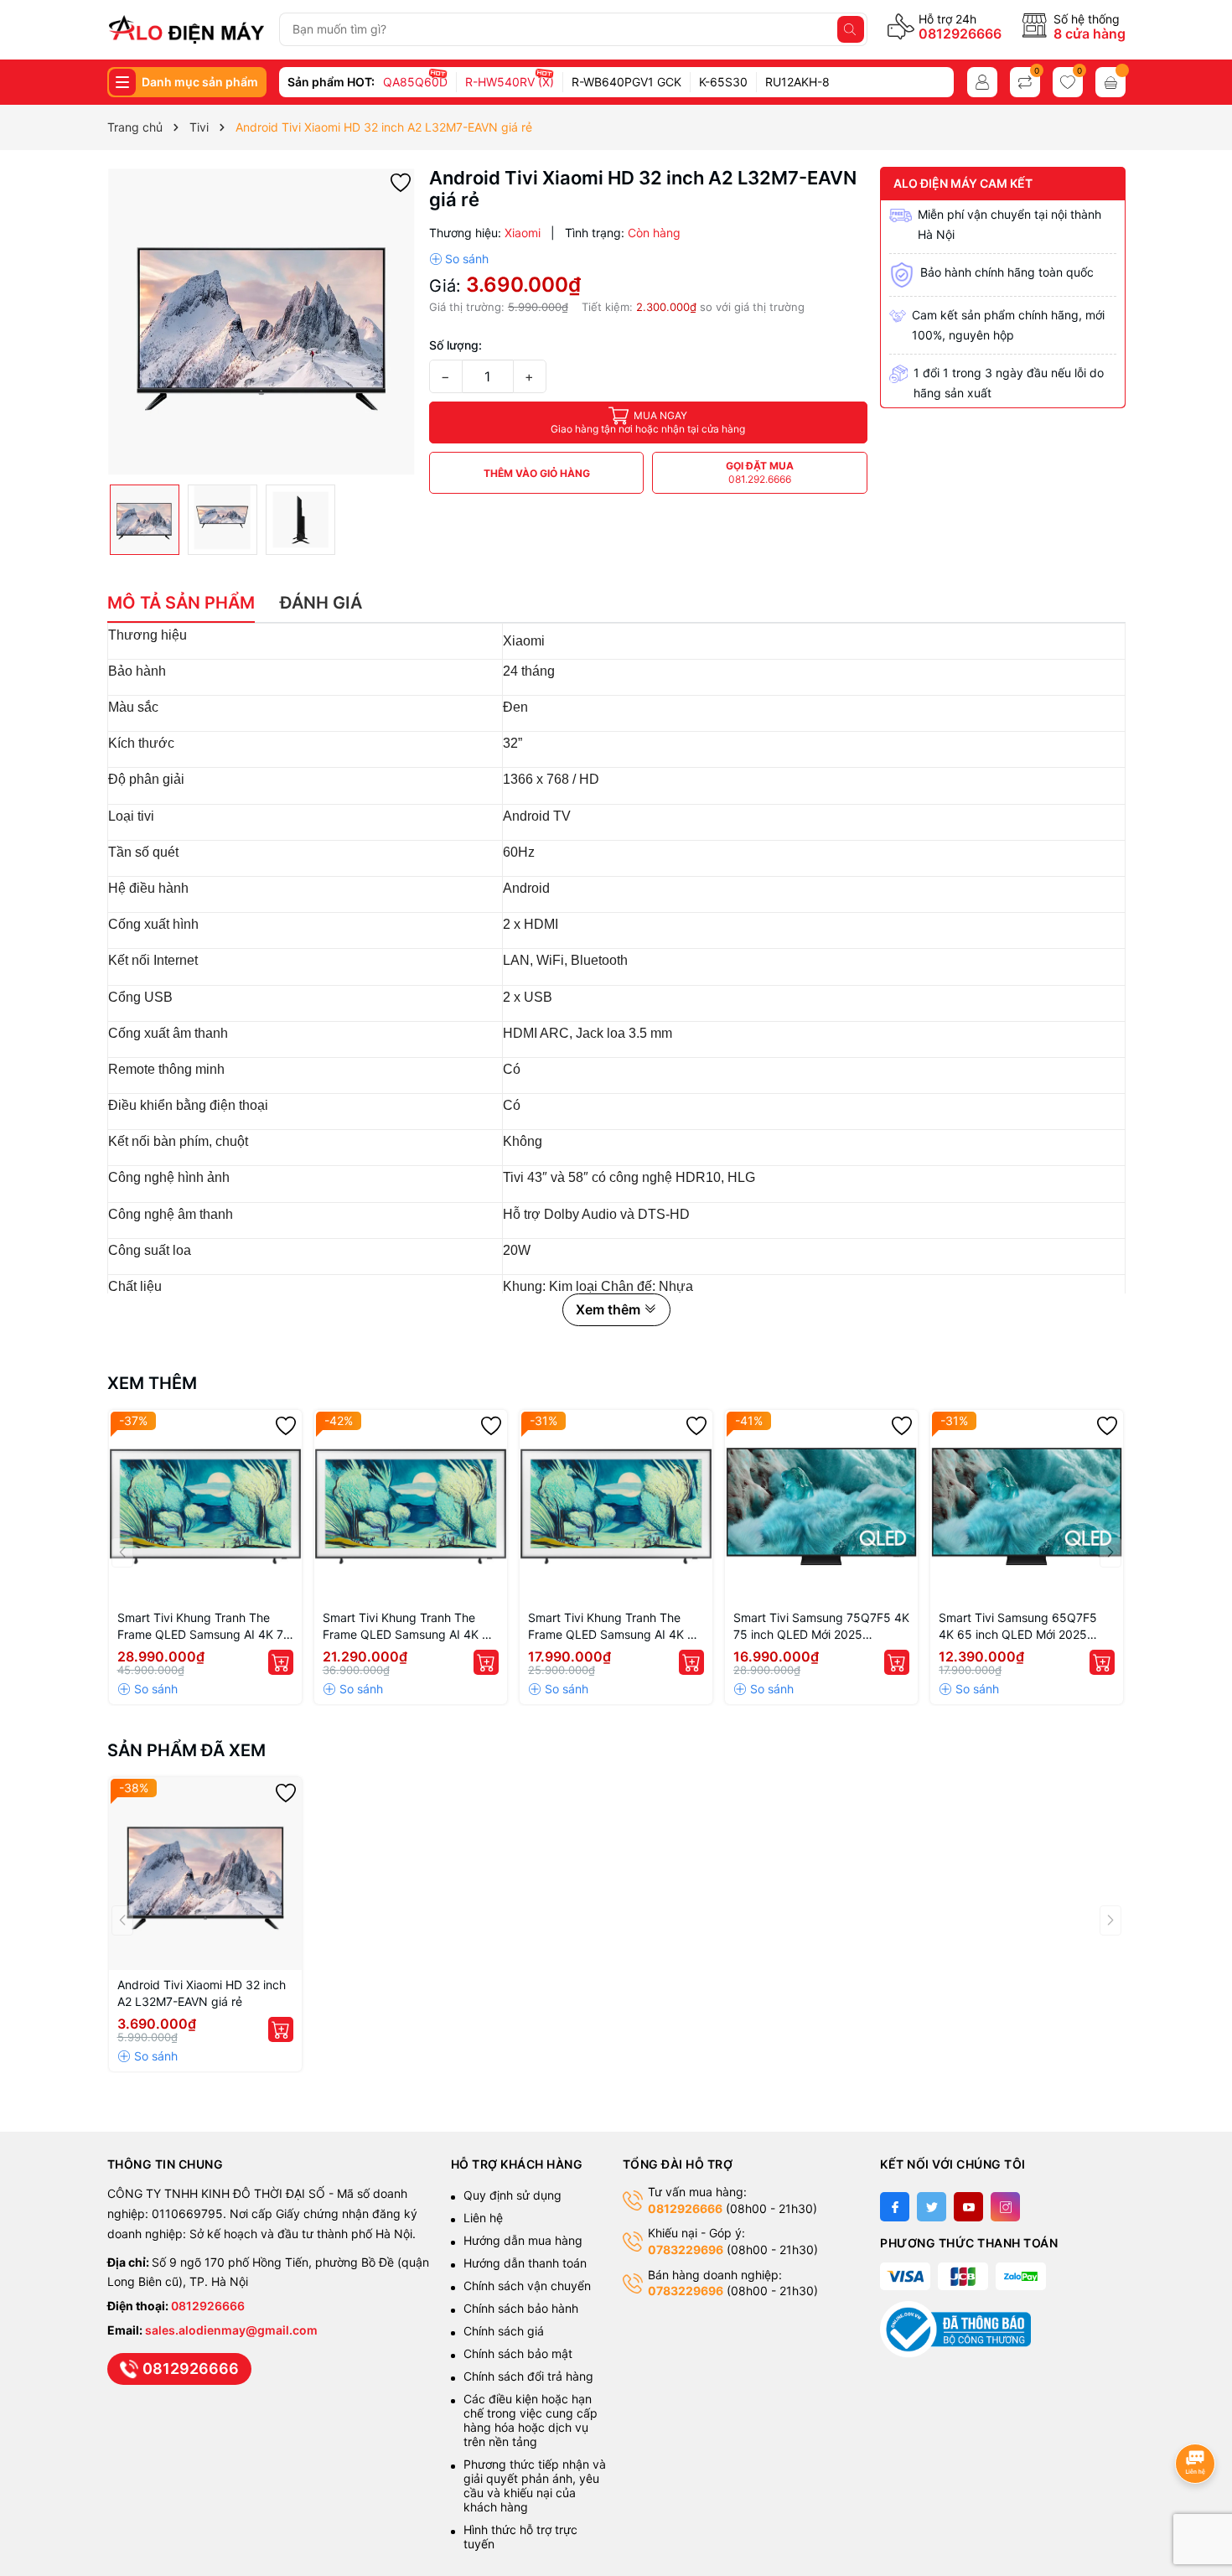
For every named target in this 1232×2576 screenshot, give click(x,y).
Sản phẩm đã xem (186, 1750)
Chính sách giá (504, 2331)
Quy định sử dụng (512, 2195)
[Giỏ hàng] (1110, 82)
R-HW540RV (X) (510, 82)
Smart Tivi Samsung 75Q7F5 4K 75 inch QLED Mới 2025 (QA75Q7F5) (821, 1627)
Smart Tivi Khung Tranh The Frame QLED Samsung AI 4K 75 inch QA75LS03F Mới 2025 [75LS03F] (204, 1627)
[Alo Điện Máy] (186, 29)
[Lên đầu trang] (1198, 2419)
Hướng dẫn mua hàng (523, 2240)
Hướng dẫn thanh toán (525, 2263)
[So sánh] (459, 259)
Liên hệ (483, 2218)
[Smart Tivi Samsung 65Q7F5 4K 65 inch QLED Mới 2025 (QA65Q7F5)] (1027, 1506)
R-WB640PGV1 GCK (626, 82)
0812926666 (960, 34)
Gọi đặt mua (760, 472)
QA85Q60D (415, 82)
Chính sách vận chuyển (529, 2286)
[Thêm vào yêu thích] (401, 181)
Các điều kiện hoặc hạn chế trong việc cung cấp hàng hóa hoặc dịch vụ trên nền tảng (531, 2420)
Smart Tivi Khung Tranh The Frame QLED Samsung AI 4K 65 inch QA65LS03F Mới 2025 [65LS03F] (410, 1627)
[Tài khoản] (982, 82)
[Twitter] (932, 2207)
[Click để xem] (262, 321)
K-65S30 (723, 82)
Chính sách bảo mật (518, 2353)
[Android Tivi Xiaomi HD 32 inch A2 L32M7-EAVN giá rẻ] (205, 1874)
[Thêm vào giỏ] (281, 1662)
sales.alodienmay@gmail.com (231, 2330)
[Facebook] (895, 2207)
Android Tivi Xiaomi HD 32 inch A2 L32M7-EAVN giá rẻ (202, 1993)
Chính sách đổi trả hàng (528, 2376)
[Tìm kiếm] (851, 29)
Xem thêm (152, 1383)
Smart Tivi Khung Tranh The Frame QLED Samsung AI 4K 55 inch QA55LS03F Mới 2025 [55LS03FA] (615, 1627)
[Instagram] (1005, 2207)
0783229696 (686, 2249)
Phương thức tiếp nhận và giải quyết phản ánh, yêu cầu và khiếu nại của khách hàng (535, 2485)
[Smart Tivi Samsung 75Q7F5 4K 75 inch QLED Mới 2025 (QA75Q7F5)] (821, 1506)
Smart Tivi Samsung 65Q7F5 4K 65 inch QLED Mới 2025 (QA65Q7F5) (1018, 1627)
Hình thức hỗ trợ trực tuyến (520, 2537)
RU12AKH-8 (797, 82)
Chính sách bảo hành (521, 2308)
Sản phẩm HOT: (331, 82)
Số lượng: (456, 345)
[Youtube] (968, 2207)
